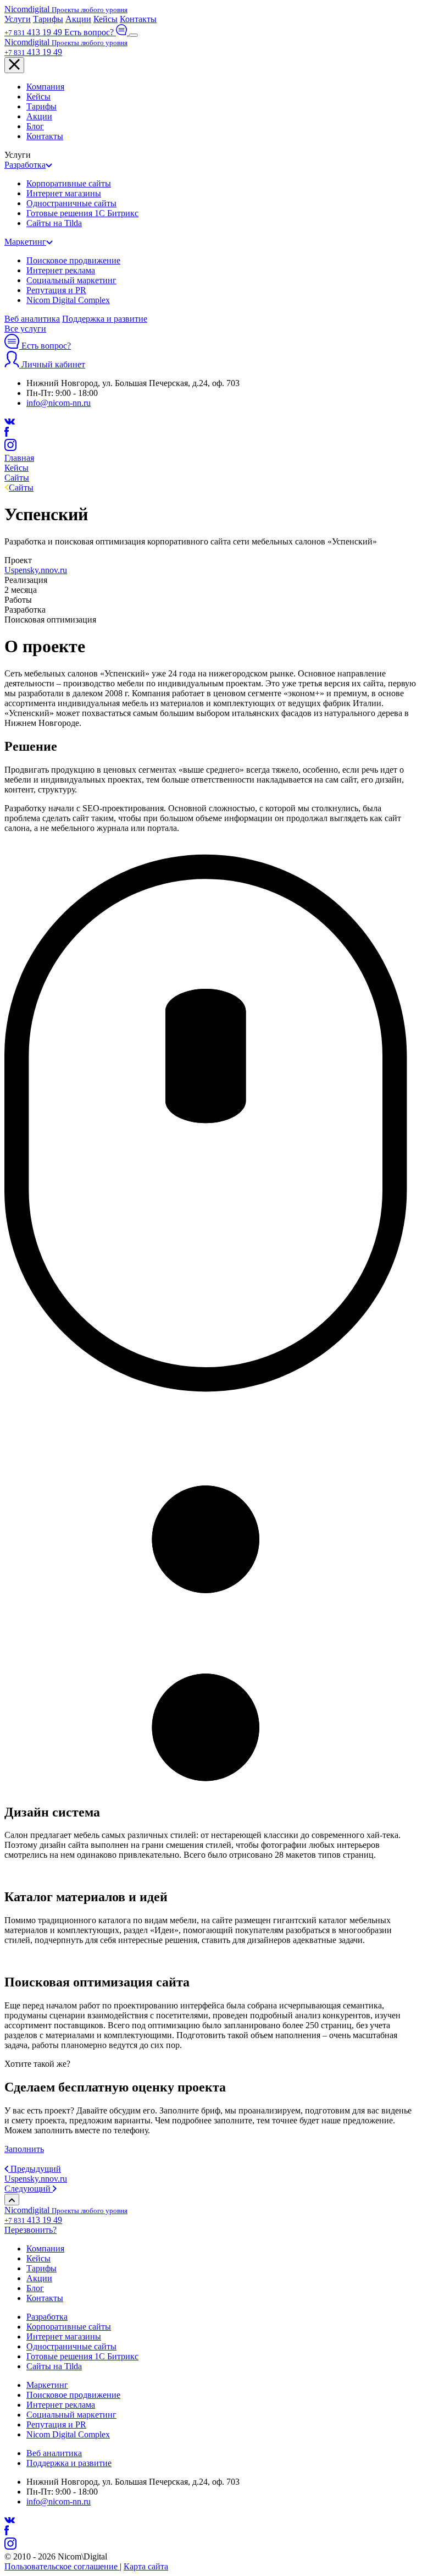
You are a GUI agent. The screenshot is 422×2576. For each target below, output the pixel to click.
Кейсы (105, 19)
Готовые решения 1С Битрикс (82, 213)
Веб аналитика (32, 319)
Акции (78, 19)
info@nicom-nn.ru (59, 403)
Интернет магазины (64, 193)
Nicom (66, 9)
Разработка (25, 165)
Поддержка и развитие (105, 319)
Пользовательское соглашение (62, 2566)
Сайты (21, 488)
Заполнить (24, 2149)
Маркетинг (25, 242)
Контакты (138, 19)
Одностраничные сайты (71, 203)
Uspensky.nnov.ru (36, 570)
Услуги (18, 19)
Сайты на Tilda (54, 223)
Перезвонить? (30, 2230)
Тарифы (48, 19)
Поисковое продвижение (73, 260)
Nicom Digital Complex (68, 300)
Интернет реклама (61, 270)
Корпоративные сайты (69, 183)
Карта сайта (146, 2566)
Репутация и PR (56, 290)
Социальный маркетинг (71, 280)
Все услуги (25, 329)
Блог (35, 126)
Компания (45, 87)
